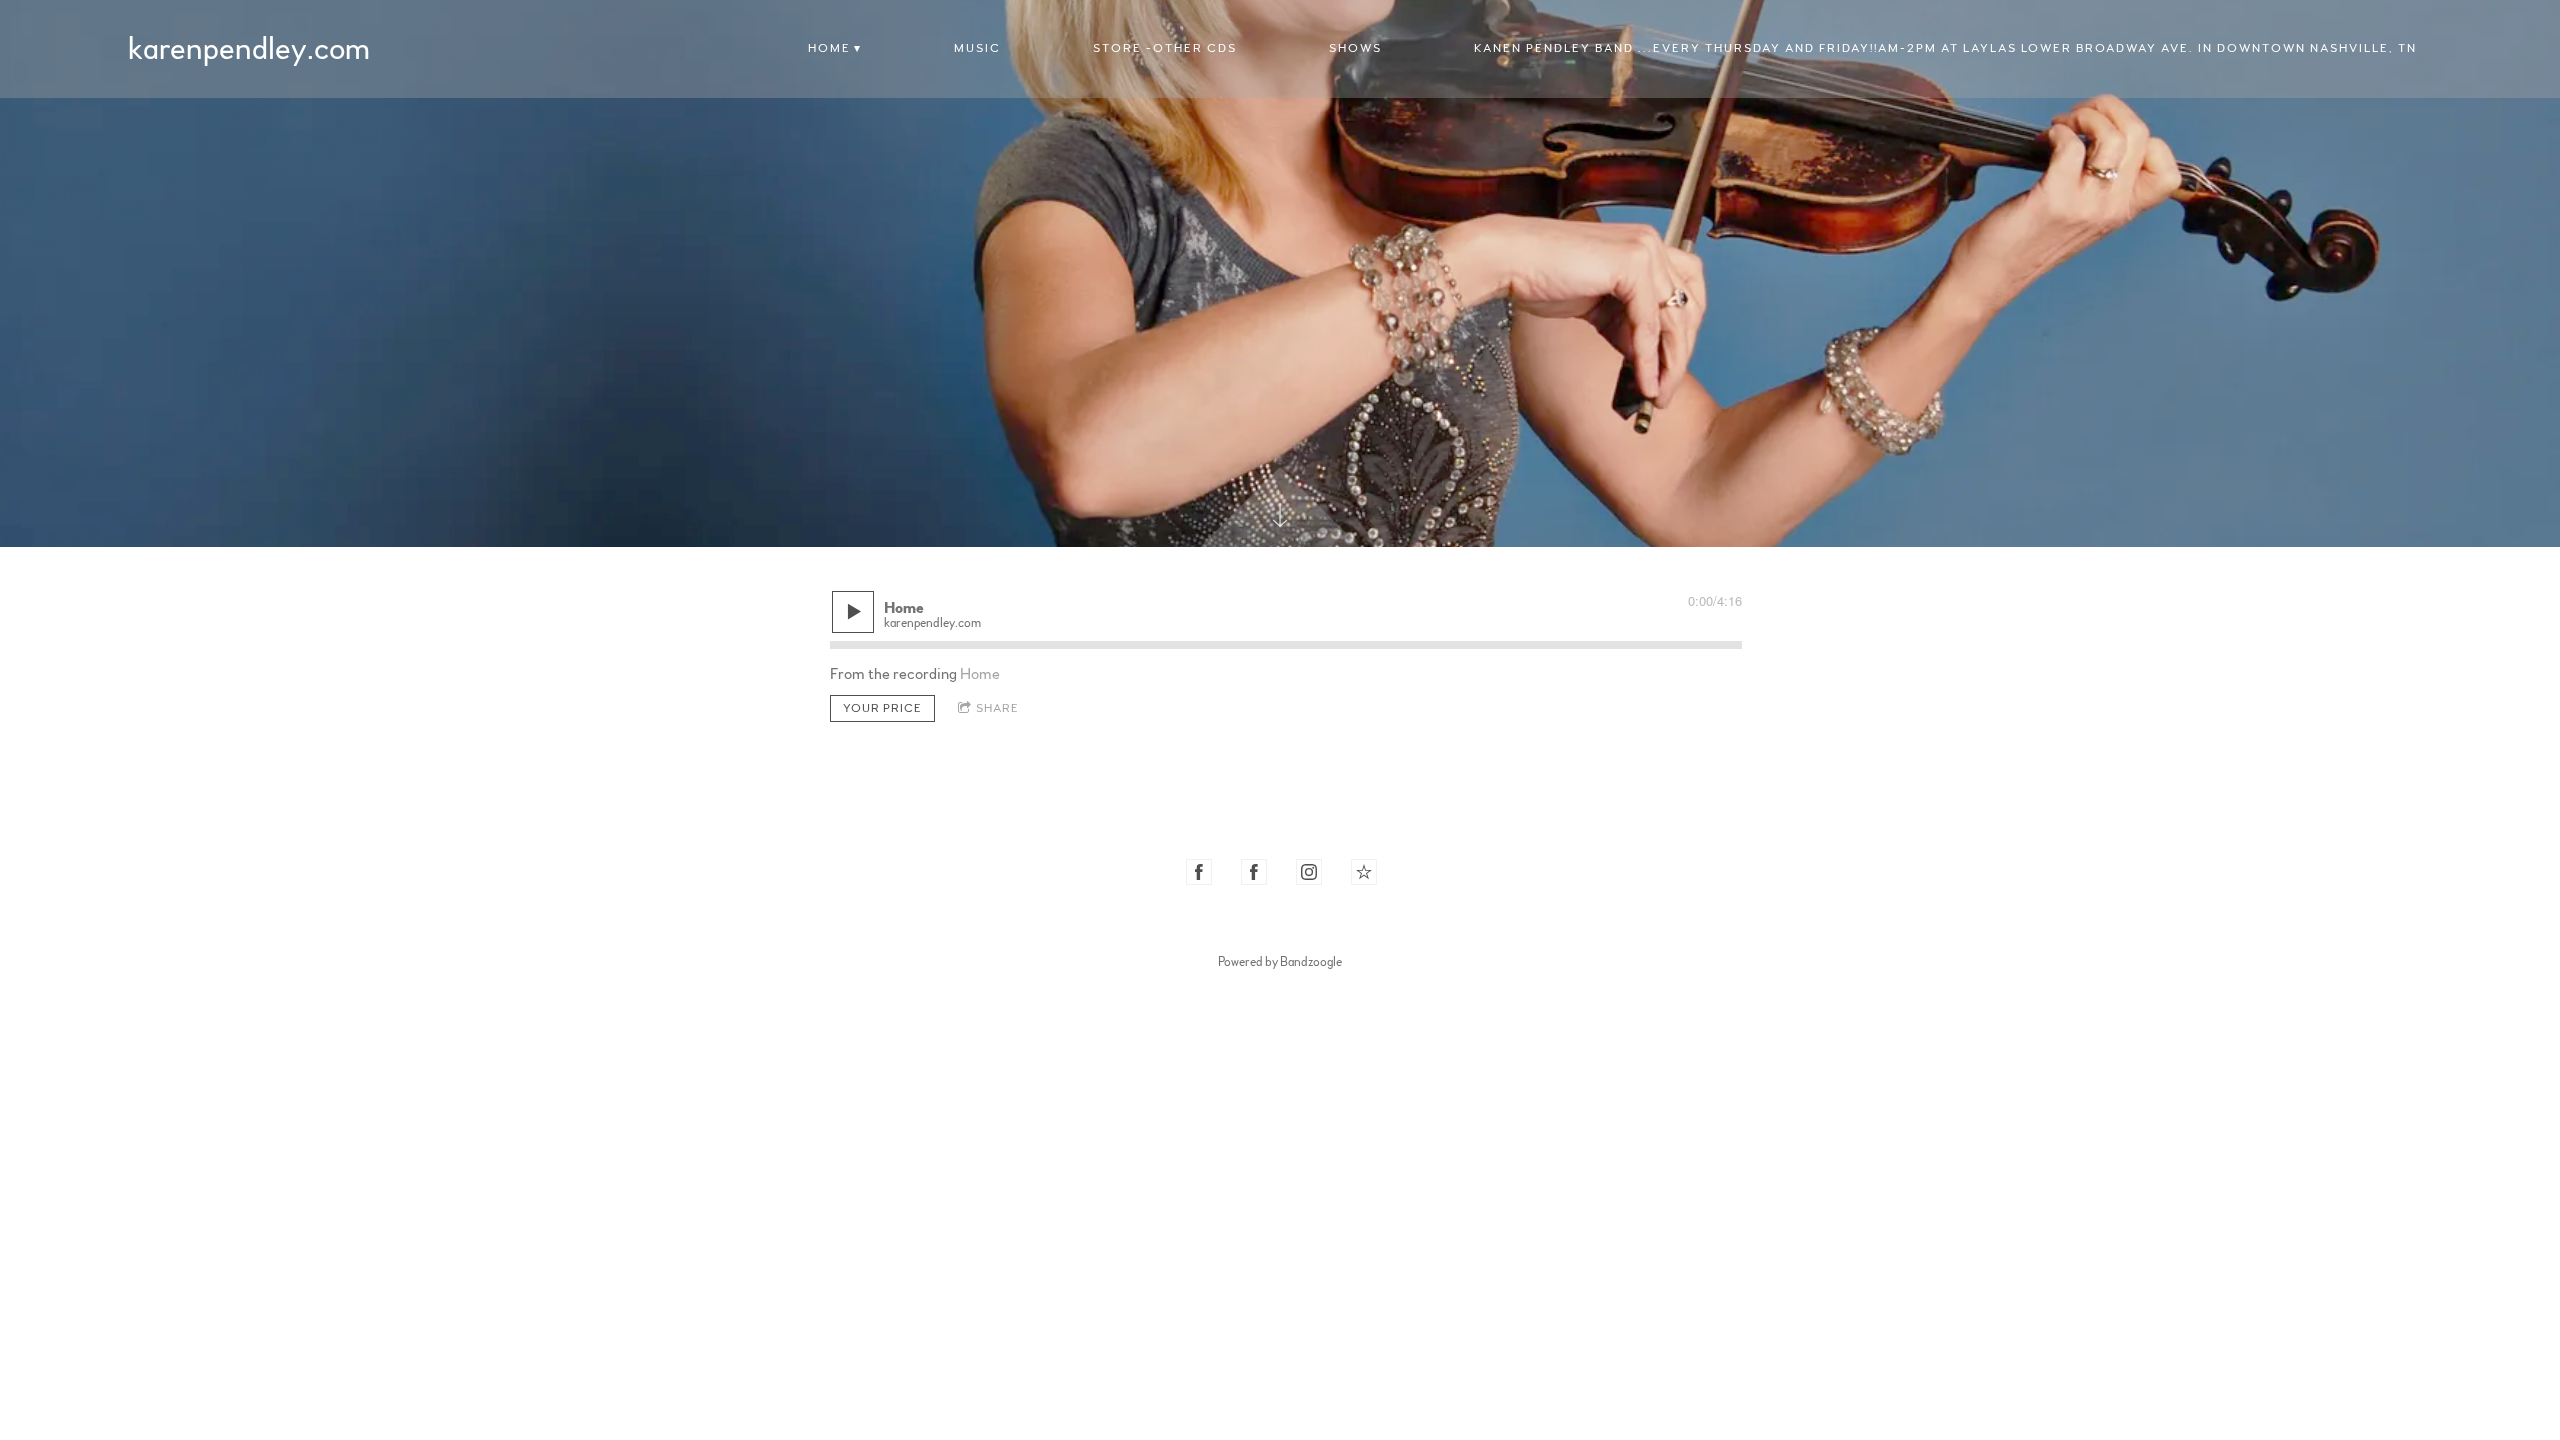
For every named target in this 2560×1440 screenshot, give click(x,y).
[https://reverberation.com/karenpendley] (1364, 872)
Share (997, 708)
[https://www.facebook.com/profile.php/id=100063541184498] (1254, 872)
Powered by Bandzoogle (1280, 962)
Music (977, 48)
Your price (882, 708)
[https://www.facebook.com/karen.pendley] (1199, 872)
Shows (1355, 48)
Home (829, 48)
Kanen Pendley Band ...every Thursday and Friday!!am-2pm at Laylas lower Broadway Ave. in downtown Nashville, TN (1945, 48)
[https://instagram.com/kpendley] (1309, 872)
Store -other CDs (1165, 48)
